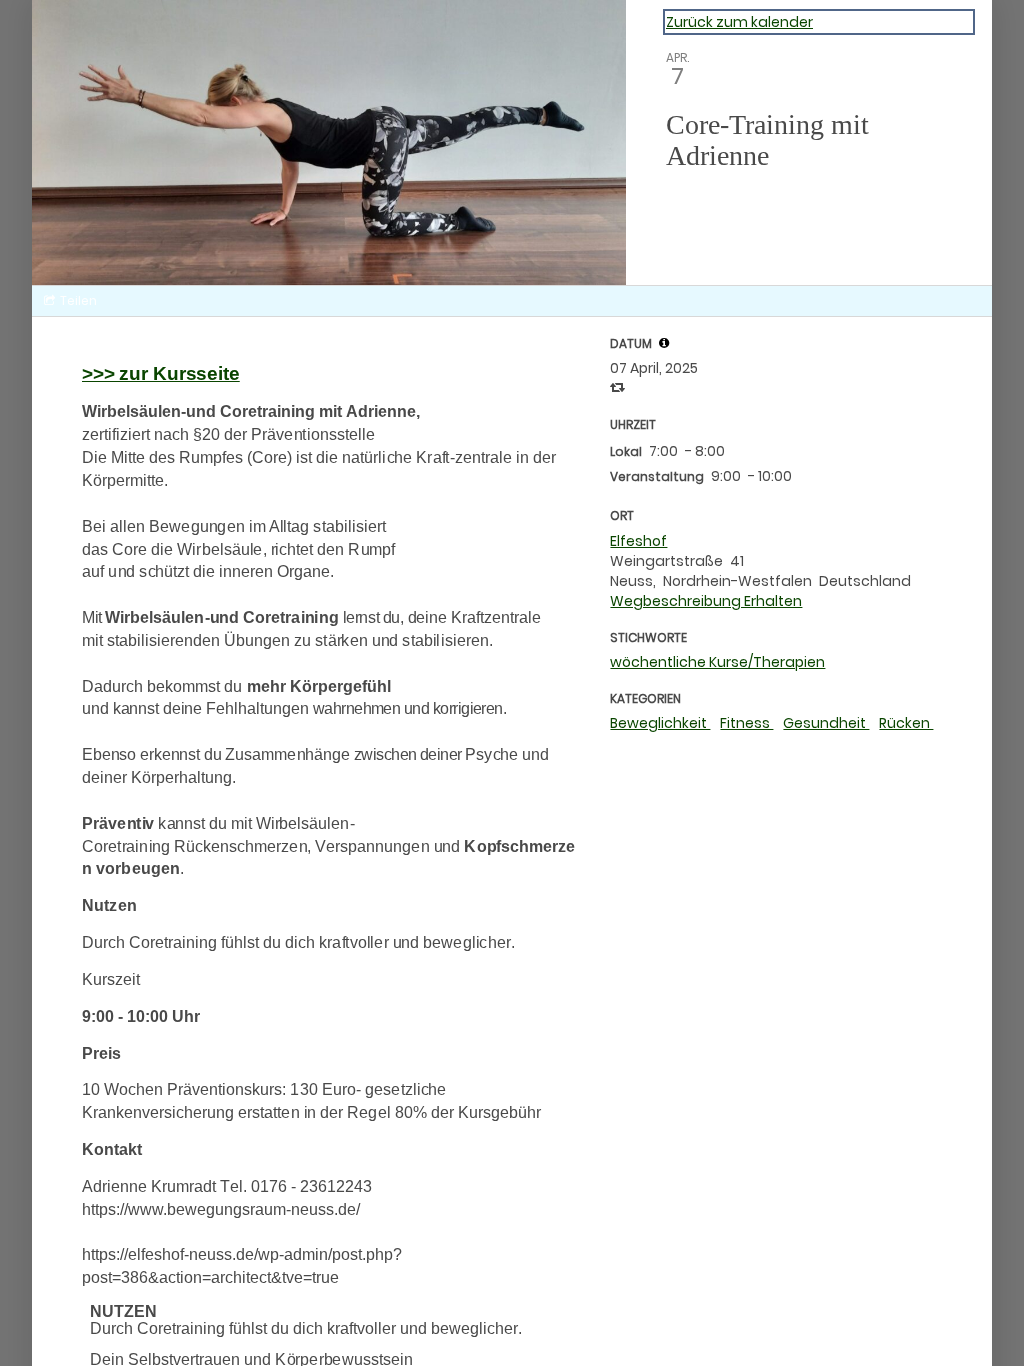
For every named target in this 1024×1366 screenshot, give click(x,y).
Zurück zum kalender (739, 22)
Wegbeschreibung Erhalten (706, 601)
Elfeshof (638, 541)
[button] (664, 343)
